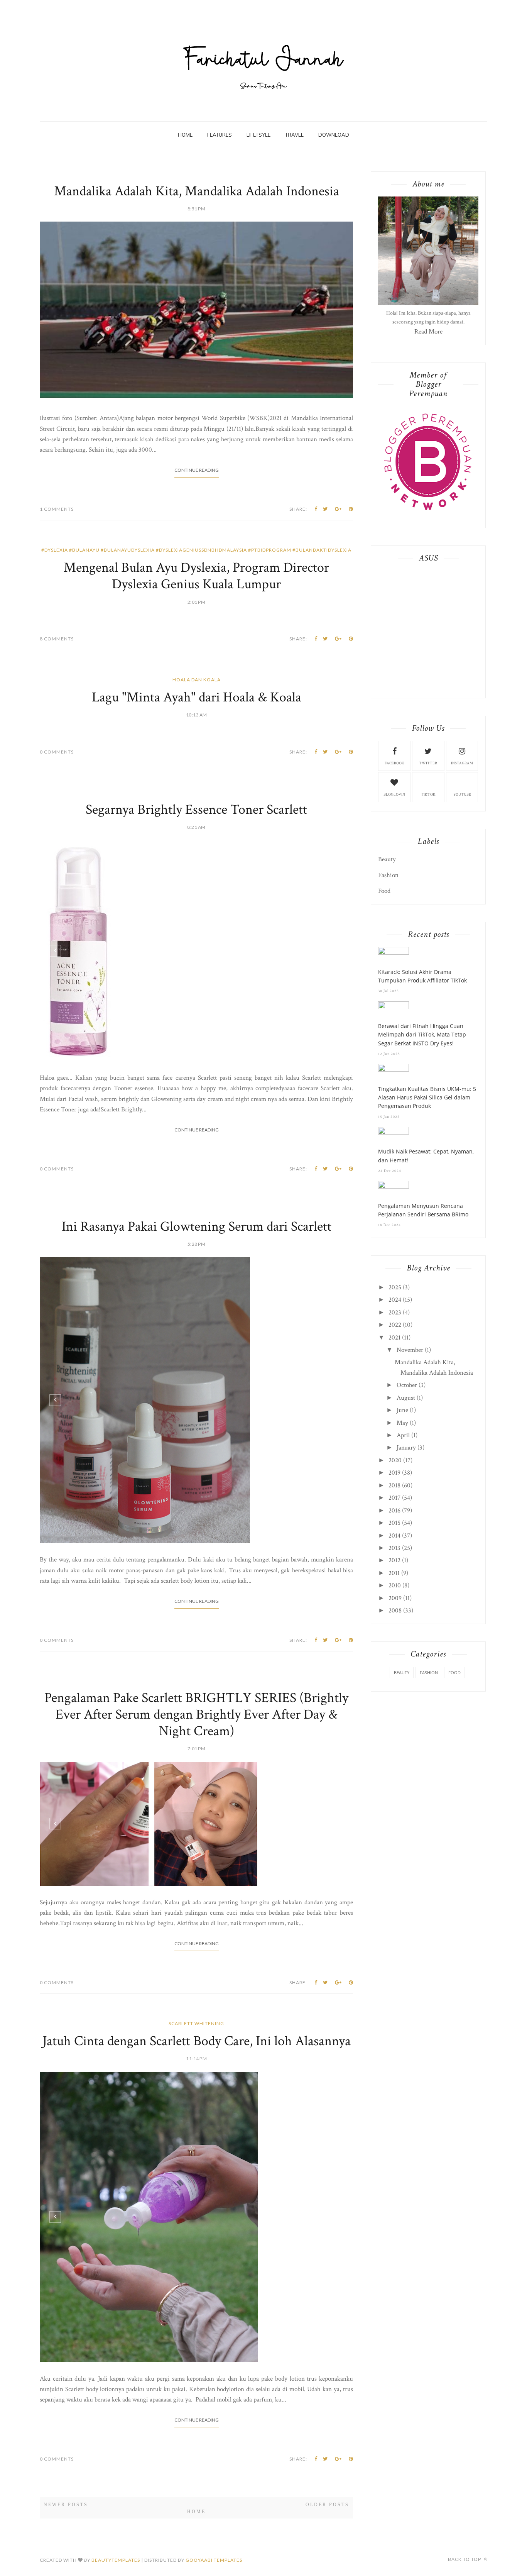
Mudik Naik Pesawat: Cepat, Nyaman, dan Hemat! (426, 1156)
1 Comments (57, 509)
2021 (394, 1338)
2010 (395, 1585)
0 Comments (57, 752)
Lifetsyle (258, 135)
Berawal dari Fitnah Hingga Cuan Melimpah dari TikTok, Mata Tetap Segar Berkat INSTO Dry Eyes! (422, 1035)
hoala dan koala (197, 680)
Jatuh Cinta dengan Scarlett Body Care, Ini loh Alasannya (197, 2041)
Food (384, 891)
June (402, 1410)
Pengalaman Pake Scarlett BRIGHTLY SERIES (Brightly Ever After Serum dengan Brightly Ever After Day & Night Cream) (196, 1715)
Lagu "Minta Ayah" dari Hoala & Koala (197, 697)
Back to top (465, 2559)
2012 (394, 1560)
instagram (462, 763)
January (406, 1448)
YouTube (462, 795)
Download (334, 135)
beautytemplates (116, 2560)
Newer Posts (66, 2505)
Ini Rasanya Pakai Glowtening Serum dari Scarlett (197, 1227)
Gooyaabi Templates (214, 2560)
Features (220, 135)
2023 (395, 1313)
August (406, 1398)
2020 (395, 1460)
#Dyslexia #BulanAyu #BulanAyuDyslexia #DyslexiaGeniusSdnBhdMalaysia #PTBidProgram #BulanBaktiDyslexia (196, 550)
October (407, 1385)
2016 (394, 1511)
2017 (394, 1498)
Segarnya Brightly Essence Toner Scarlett (196, 810)
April (403, 1435)
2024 (395, 1300)
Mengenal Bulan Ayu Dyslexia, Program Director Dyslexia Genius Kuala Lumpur (196, 576)
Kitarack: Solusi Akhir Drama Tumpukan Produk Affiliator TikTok (422, 976)
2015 (394, 1523)
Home (185, 135)
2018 (394, 1485)
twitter (428, 763)
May (402, 1423)
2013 (394, 1548)
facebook (394, 763)
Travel (294, 135)
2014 (394, 1536)
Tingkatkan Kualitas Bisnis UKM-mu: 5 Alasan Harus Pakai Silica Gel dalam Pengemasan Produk (427, 1097)
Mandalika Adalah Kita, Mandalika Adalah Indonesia (197, 191)
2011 (394, 1573)
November (410, 1350)
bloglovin (394, 795)
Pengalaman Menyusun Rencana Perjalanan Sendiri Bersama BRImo (423, 1210)
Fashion (388, 875)
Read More (428, 332)
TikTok (428, 795)
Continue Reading (197, 470)
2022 (395, 1325)
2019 (394, 1473)
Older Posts (327, 2505)
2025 (395, 1287)
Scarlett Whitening (196, 2023)
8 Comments (57, 639)
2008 (395, 1611)
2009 (395, 1598)
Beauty (387, 859)
